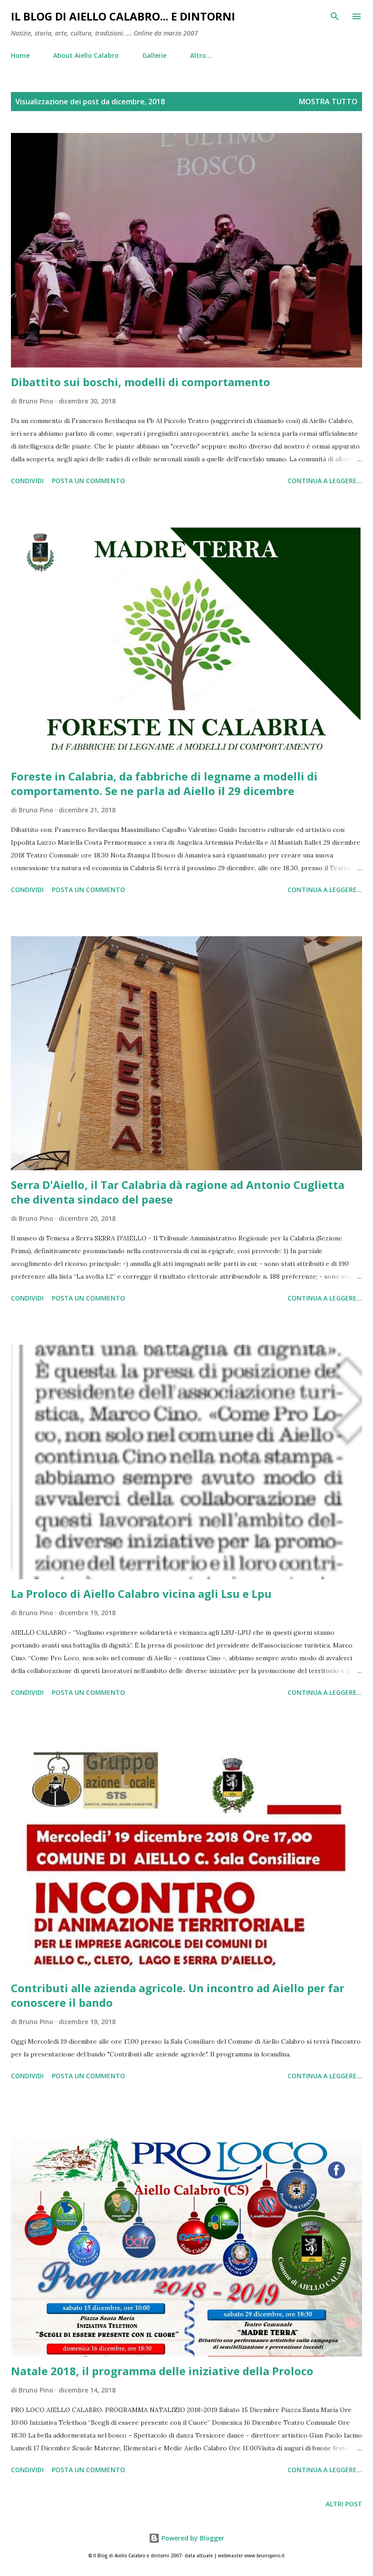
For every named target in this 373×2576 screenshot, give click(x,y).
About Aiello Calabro (86, 55)
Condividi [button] (27, 481)
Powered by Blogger (192, 2538)
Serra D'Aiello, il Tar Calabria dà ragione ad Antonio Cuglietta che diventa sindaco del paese (178, 1192)
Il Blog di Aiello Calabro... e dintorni (123, 16)
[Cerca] (335, 16)
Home (20, 55)
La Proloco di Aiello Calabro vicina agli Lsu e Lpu (141, 1594)
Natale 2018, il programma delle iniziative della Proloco (162, 2371)
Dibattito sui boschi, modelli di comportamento (141, 382)
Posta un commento (88, 481)
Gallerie (154, 55)
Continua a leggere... (325, 481)
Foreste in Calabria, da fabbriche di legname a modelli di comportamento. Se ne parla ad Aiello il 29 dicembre (164, 783)
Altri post (344, 2504)
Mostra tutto (328, 102)
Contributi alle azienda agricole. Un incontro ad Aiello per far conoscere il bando (178, 1995)
